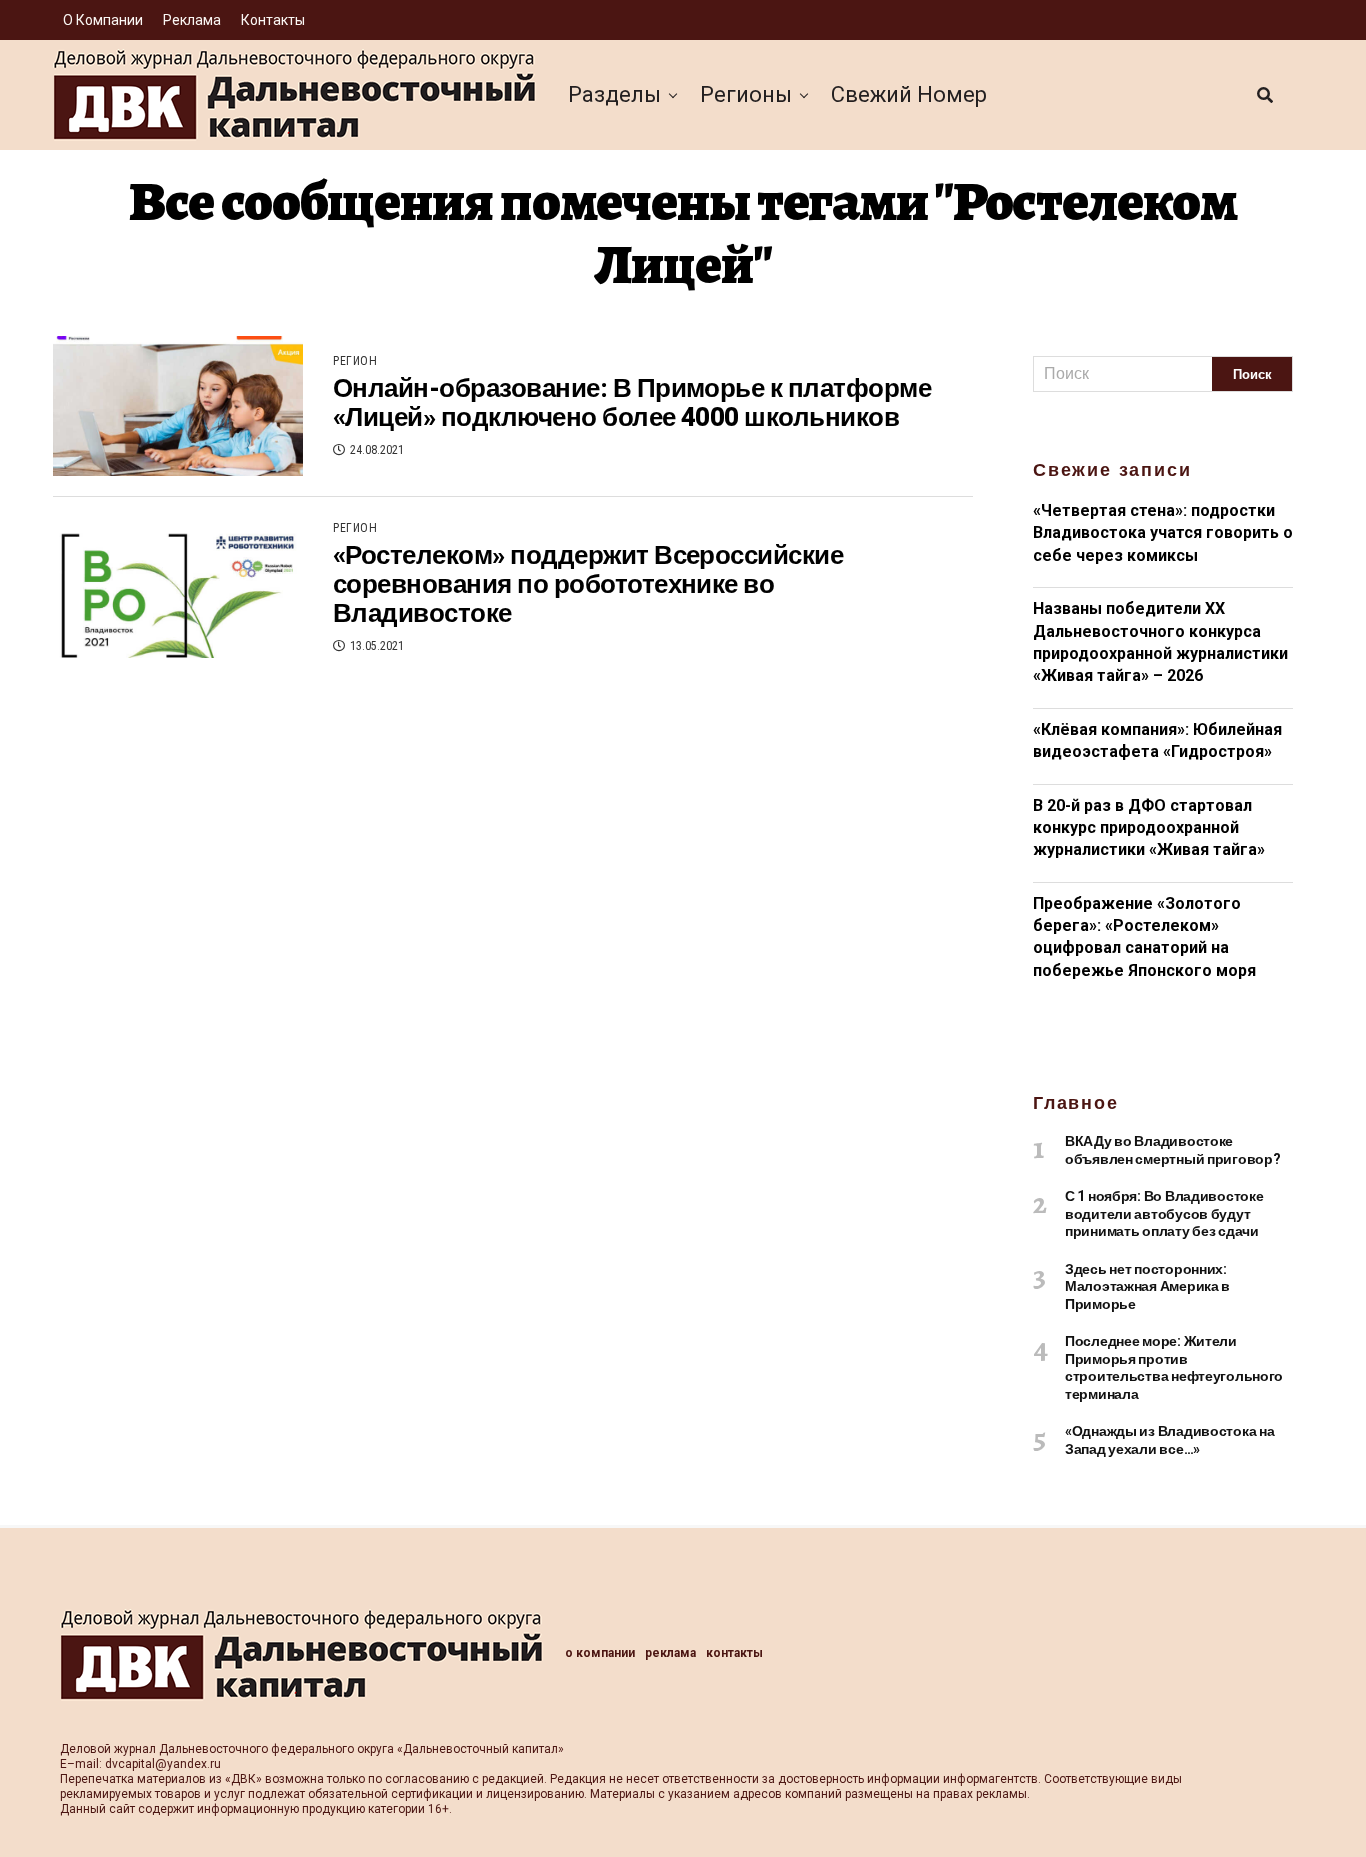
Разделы (614, 94)
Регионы (746, 94)
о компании (103, 20)
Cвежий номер (909, 94)
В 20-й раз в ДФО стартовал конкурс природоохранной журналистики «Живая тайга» (1149, 828)
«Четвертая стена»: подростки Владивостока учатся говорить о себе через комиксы (1163, 533)
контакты (273, 20)
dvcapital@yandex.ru (163, 1764)
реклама (192, 20)
